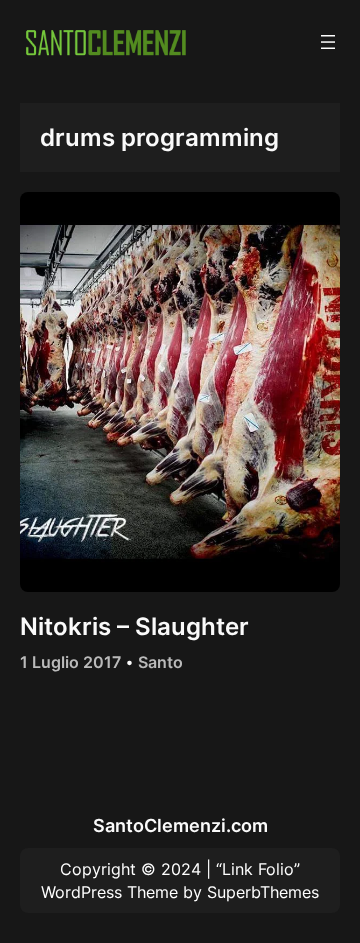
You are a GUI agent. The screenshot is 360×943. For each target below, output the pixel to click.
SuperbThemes (263, 892)
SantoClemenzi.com (180, 825)
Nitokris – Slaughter (134, 626)
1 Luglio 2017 (70, 662)
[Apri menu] (328, 42)
